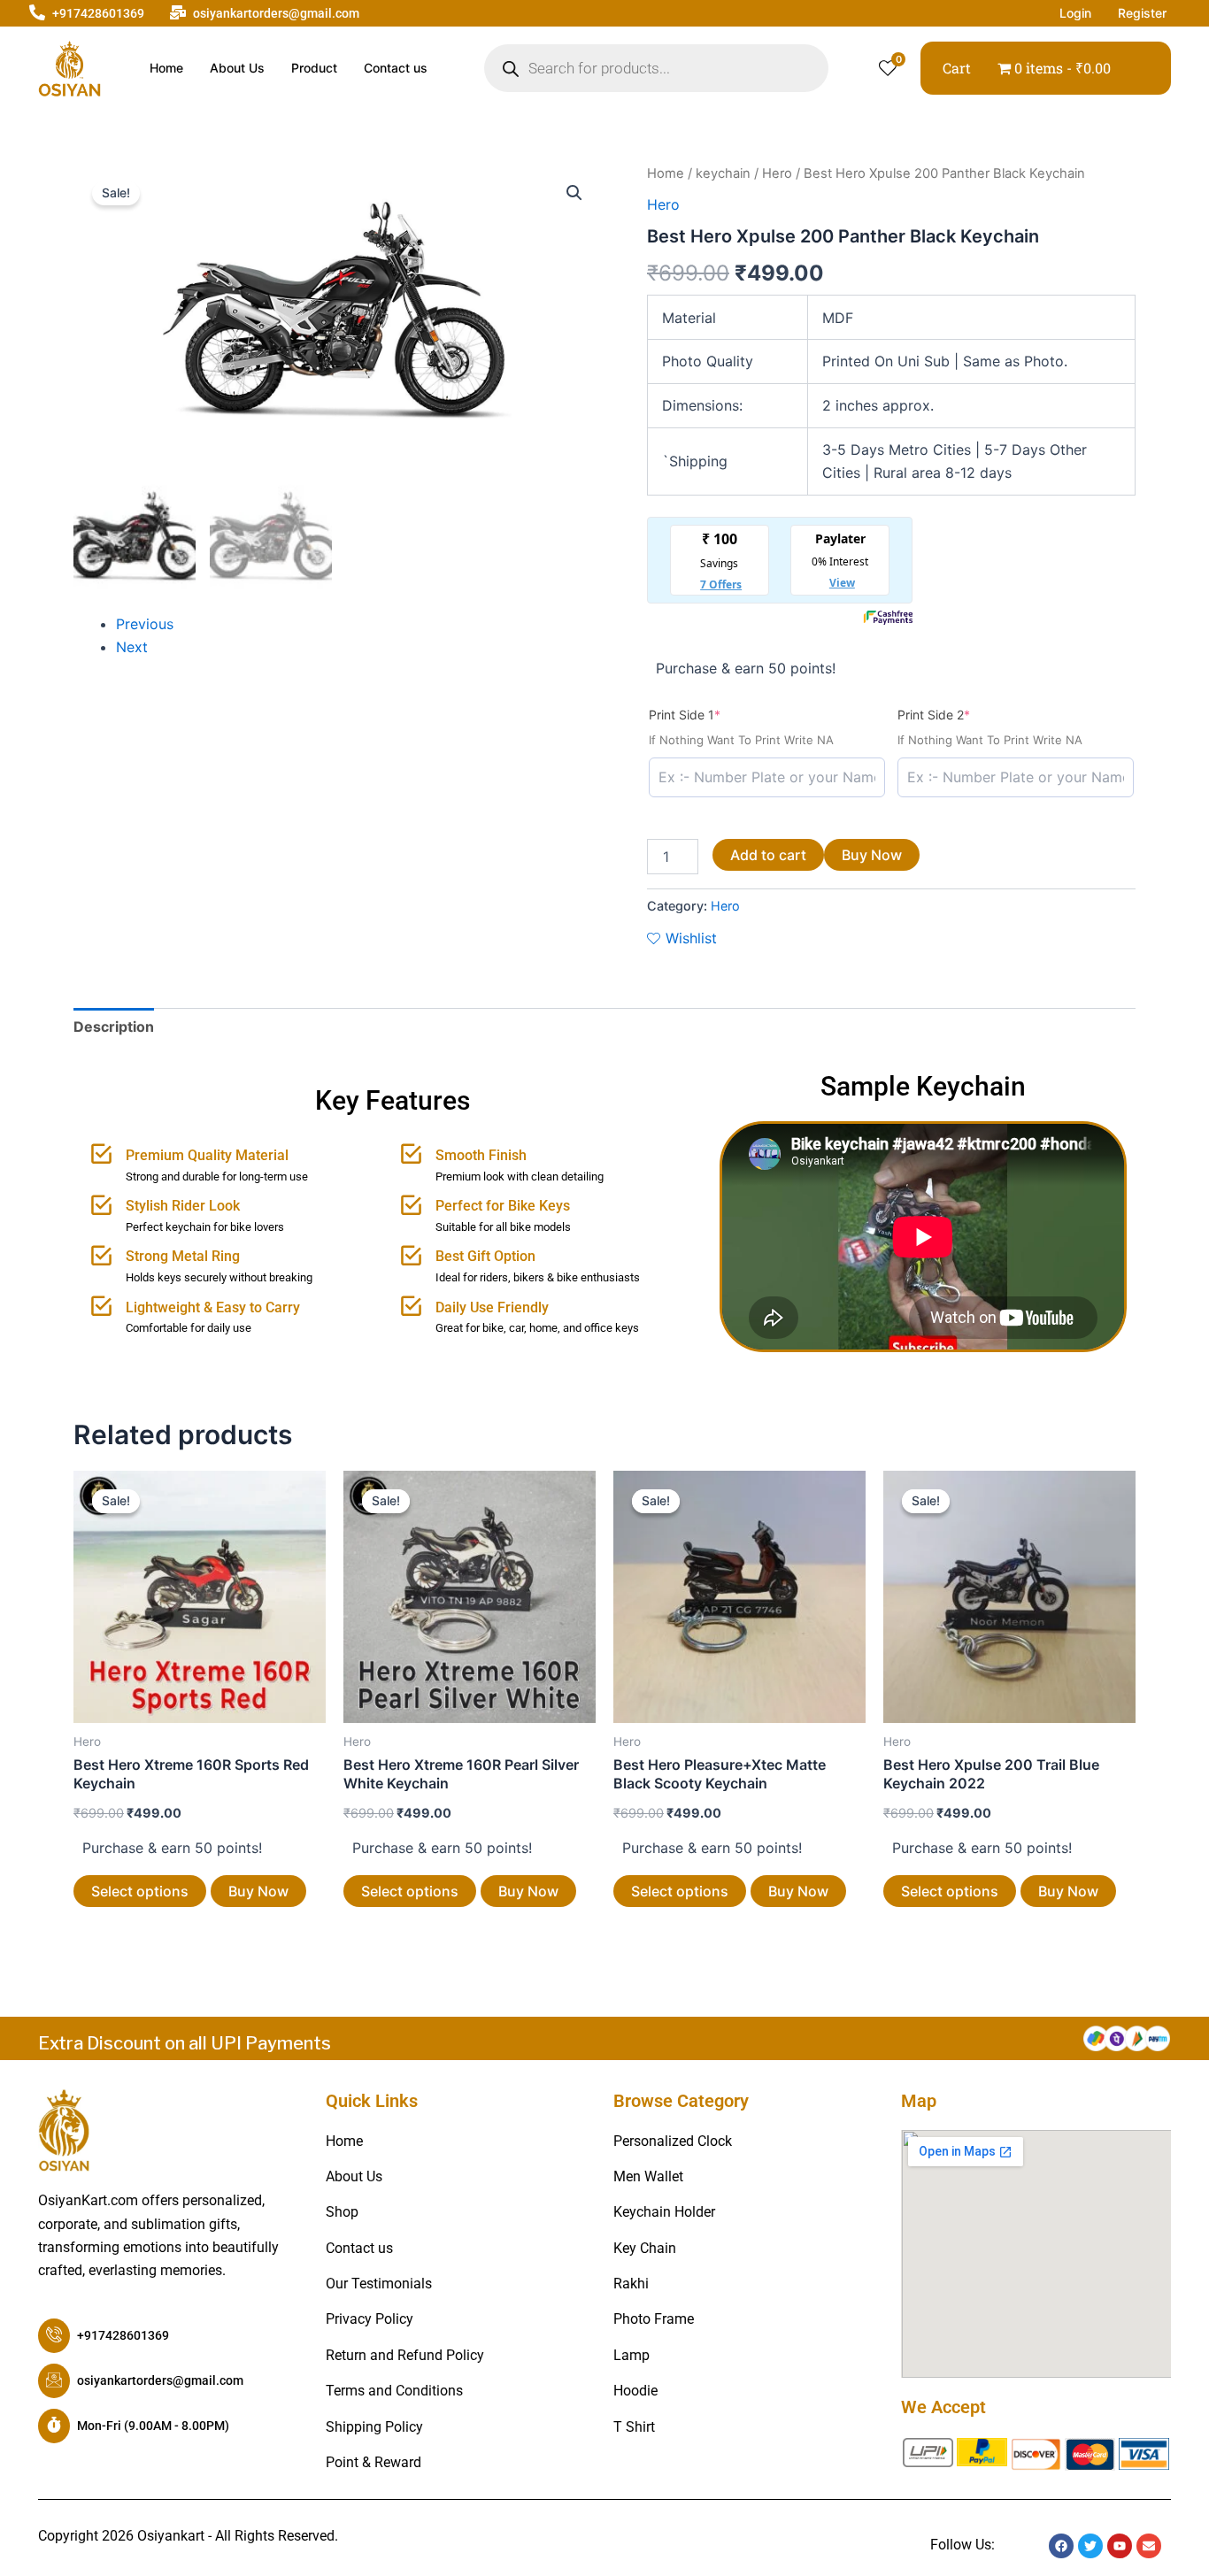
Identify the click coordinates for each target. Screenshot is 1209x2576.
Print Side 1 (713, 714)
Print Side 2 (962, 714)
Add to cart (768, 855)
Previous (145, 624)
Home (166, 68)
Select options (140, 1891)
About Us (237, 68)
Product (314, 68)
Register (1142, 13)
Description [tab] (114, 1027)
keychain (723, 173)
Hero (777, 173)
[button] (574, 193)
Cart (957, 68)
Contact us (396, 68)
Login (1075, 13)
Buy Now (872, 855)
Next (132, 647)
